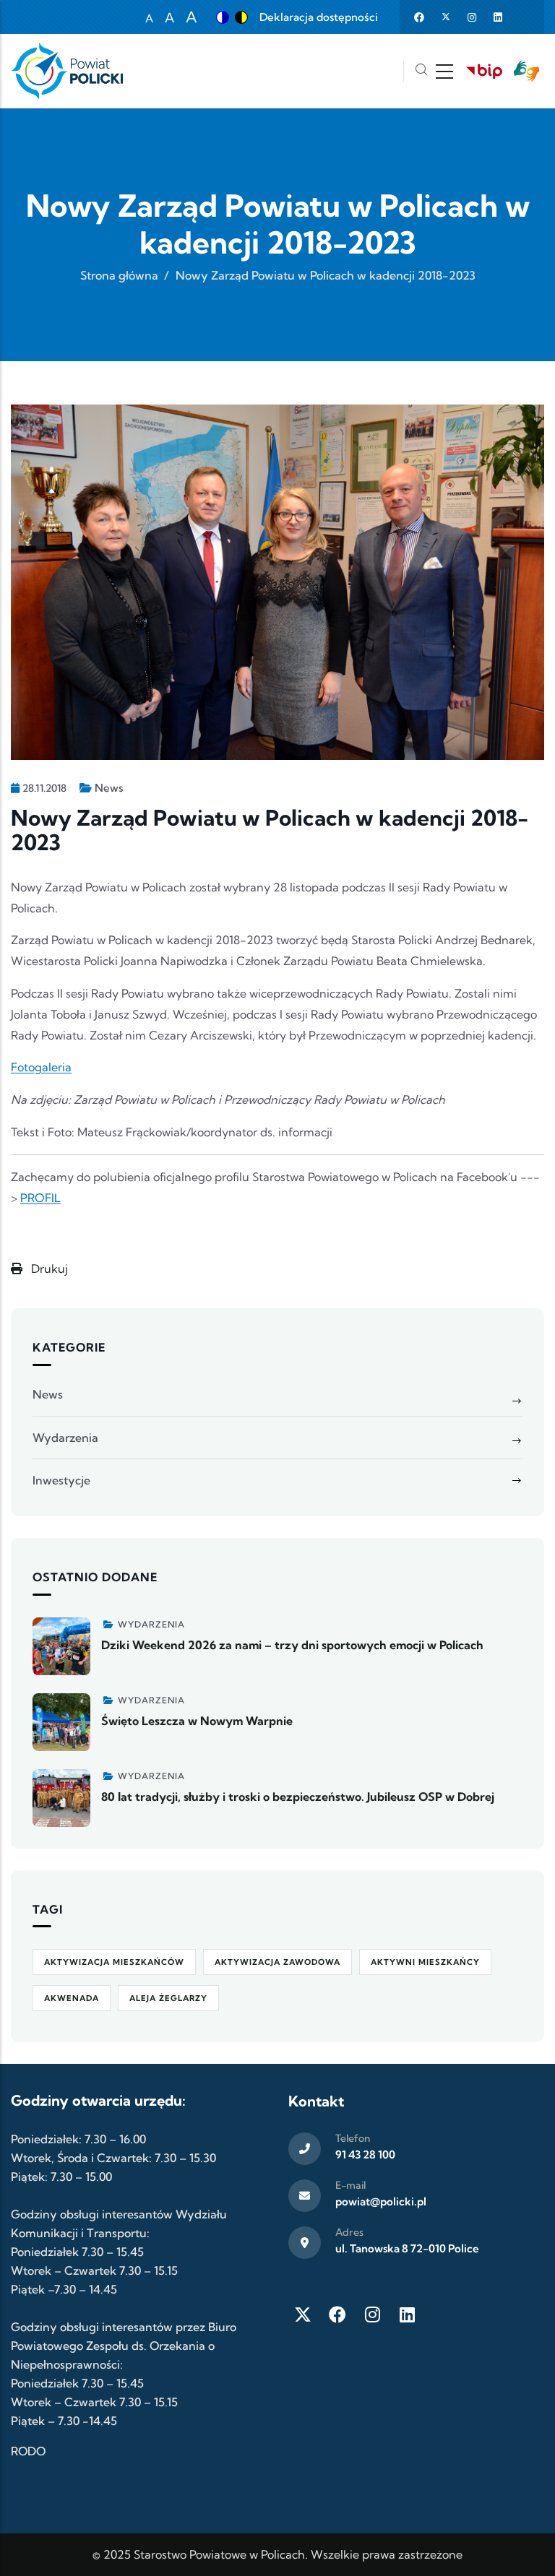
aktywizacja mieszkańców (114, 1962)
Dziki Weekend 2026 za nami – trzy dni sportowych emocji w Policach (292, 1645)
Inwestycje (61, 1480)
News (109, 788)
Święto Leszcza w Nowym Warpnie (197, 1721)
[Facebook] (337, 2314)
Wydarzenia (65, 1438)
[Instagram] (372, 2314)
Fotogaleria (41, 1067)
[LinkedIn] (407, 2314)
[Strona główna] (67, 71)
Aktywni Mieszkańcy (425, 1962)
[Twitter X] (303, 2314)
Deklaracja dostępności (319, 17)
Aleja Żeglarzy (168, 1998)
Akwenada (72, 1998)
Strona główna (119, 275)
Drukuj (48, 1268)
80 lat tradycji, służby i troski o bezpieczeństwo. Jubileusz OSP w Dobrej (298, 1797)
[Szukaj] (421, 71)
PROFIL (40, 1198)
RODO (28, 2451)
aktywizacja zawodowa (277, 1962)
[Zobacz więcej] (61, 1646)
